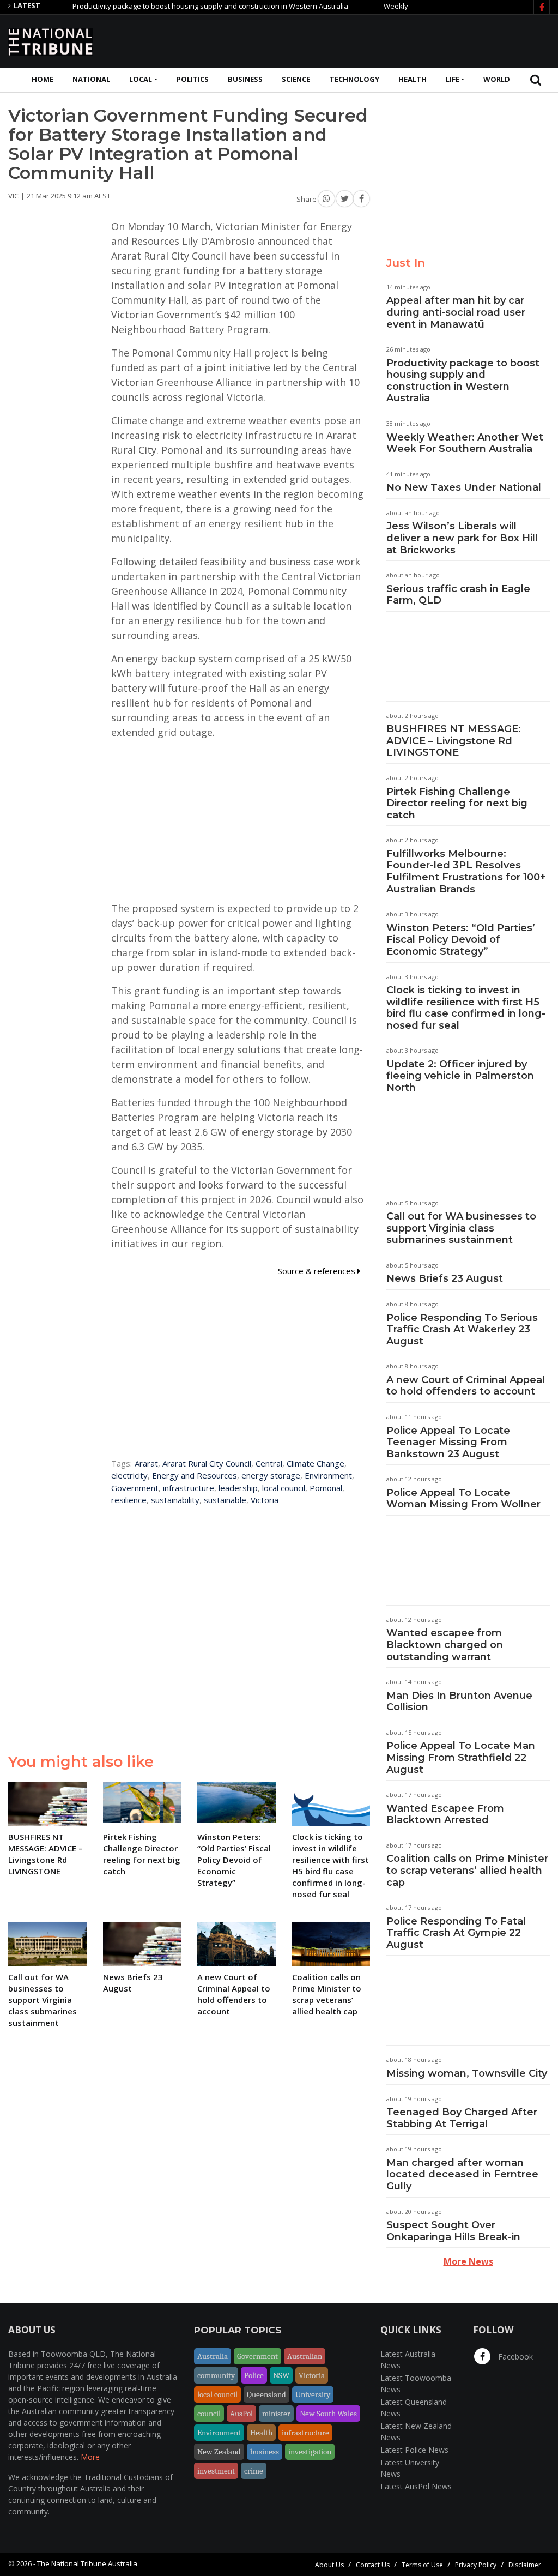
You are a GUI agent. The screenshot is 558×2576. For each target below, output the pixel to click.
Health (413, 79)
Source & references (318, 1271)
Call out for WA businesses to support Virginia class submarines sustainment (461, 1228)
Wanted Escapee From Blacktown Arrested (445, 1814)
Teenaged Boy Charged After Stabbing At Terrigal (462, 2118)
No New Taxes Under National (464, 487)
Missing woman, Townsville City (467, 2073)
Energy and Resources (195, 1475)
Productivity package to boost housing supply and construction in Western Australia (172, 6)
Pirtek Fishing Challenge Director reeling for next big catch (457, 803)
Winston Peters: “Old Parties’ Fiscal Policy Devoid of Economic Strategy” (461, 940)
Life (453, 79)
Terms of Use (422, 2565)
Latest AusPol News (416, 2486)
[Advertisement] (351, 40)
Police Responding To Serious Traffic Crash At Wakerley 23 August (462, 1329)
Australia (213, 2356)
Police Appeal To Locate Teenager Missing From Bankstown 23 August (448, 1442)
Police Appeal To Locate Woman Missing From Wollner (463, 1499)
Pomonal (326, 1488)
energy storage (271, 1475)
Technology (354, 79)
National (91, 79)
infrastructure (189, 1488)
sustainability (175, 1500)
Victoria (265, 1500)
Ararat (146, 1463)
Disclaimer (525, 2565)
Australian (305, 2356)
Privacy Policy (476, 2565)
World (497, 79)
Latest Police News (414, 2450)
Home (43, 79)
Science (296, 79)
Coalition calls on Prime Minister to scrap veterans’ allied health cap (467, 1870)
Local (141, 79)
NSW (281, 2375)
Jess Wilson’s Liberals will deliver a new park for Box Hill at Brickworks (462, 538)
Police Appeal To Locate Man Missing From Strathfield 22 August (461, 1757)
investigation (310, 2452)
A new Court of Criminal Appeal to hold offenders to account (466, 1386)
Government (135, 1488)
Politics (193, 79)
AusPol (241, 2414)
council (209, 2414)
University (313, 2394)
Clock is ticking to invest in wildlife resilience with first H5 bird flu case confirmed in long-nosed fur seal (466, 1008)
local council (284, 1488)
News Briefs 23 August (445, 1278)
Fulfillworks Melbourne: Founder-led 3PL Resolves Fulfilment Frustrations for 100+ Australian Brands (466, 871)
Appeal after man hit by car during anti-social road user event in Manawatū (456, 312)
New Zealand (219, 2452)
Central (269, 1463)
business (265, 2452)
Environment (328, 1475)
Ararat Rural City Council (207, 1463)
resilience (129, 1500)
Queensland (266, 2394)
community (216, 2375)
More (90, 2457)
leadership (238, 1488)
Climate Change (316, 1463)
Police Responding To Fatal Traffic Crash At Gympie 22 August (456, 1933)
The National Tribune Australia (87, 2563)
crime (254, 2471)
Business (245, 79)
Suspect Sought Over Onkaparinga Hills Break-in (453, 2231)
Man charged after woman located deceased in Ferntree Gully (462, 2174)
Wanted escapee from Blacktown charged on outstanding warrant (445, 1645)
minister (276, 2414)
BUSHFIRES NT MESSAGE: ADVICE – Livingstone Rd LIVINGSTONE (454, 741)
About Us (329, 2565)
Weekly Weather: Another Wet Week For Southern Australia (465, 443)
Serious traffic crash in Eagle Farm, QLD (458, 595)
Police (254, 2375)
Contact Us (373, 2565)
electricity (129, 1475)
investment (216, 2471)
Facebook (514, 2357)
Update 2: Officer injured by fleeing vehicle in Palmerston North (460, 1076)
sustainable (225, 1500)
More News (468, 2261)
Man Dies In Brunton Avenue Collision (459, 1702)
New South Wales (328, 2414)
